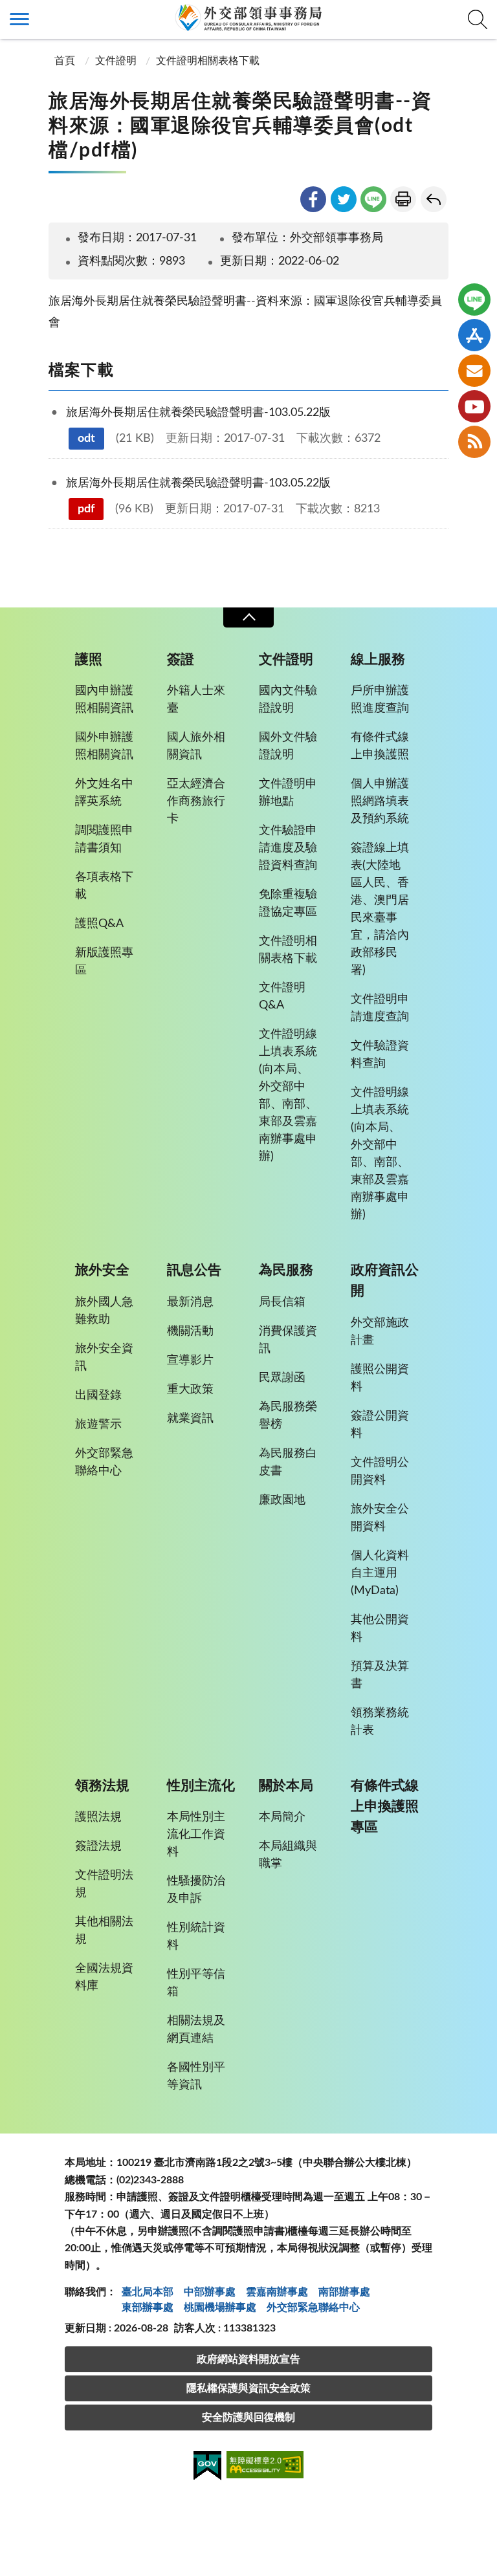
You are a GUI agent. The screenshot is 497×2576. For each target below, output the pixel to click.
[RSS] (474, 442)
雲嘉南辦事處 (277, 2292)
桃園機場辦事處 (220, 2308)
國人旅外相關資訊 (196, 746)
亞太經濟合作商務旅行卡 (196, 802)
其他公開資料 (380, 1629)
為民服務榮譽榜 (288, 1416)
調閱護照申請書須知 (104, 839)
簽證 (181, 660)
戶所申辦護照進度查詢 (380, 700)
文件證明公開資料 (380, 1471)
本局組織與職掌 (288, 1855)
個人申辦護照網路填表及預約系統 (380, 802)
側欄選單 (19, 19)
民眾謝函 (282, 1378)
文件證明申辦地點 (288, 793)
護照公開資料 (380, 1378)
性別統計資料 (196, 1937)
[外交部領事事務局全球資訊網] (248, 17)
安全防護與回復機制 (248, 2418)
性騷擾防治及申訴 (196, 1890)
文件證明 (116, 61)
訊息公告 (194, 1270)
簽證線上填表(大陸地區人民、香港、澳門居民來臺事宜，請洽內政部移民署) (380, 909)
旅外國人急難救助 (104, 1311)
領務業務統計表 (380, 1722)
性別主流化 (201, 1786)
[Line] (474, 300)
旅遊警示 (98, 1424)
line (373, 199)
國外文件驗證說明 (288, 746)
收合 (248, 617)
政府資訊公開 (385, 1281)
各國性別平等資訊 (196, 2076)
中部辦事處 (210, 2292)
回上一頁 (434, 199)
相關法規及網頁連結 (196, 2030)
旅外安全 (102, 1270)
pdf (86, 509)
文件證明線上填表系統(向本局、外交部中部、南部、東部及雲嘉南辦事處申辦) (288, 1096)
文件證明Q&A (282, 997)
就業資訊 (190, 1419)
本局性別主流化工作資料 (196, 1835)
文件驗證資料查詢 (380, 1055)
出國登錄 (98, 1395)
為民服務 (286, 1270)
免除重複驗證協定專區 (288, 903)
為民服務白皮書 (288, 1462)
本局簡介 (282, 1817)
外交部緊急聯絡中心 (104, 1462)
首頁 (63, 61)
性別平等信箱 (196, 1983)
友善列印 (403, 199)
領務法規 (102, 1786)
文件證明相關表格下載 (208, 61)
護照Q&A (99, 924)
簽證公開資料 (380, 1425)
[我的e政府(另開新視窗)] (207, 2468)
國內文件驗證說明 (288, 700)
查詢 (478, 19)
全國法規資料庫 (104, 1977)
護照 (89, 660)
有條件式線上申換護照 (380, 746)
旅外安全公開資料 (380, 1518)
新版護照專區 (104, 962)
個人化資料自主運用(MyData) (380, 1573)
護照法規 (98, 1817)
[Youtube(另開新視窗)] (474, 406)
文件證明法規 (104, 1884)
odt (86, 439)
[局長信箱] (474, 371)
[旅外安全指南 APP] (474, 335)
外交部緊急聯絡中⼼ (313, 2308)
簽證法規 (98, 1846)
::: (7, 11)
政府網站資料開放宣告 (248, 2359)
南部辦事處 (344, 2292)
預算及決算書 (380, 1675)
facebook (313, 199)
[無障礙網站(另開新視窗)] (265, 2467)
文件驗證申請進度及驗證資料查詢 (288, 848)
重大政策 (190, 1390)
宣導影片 (190, 1360)
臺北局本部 (148, 2292)
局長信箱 (282, 1302)
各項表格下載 (104, 886)
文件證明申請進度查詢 (380, 1008)
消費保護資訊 (288, 1340)
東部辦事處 (148, 2308)
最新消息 (190, 1302)
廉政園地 (282, 1500)
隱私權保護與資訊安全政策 (248, 2388)
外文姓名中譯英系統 (104, 793)
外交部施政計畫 (380, 1332)
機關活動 (190, 1331)
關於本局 (286, 1786)
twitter (344, 199)
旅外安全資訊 (104, 1358)
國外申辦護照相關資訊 (104, 746)
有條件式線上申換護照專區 (385, 1806)
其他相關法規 (104, 1931)
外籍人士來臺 (196, 700)
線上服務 (378, 660)
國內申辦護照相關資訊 (104, 700)
